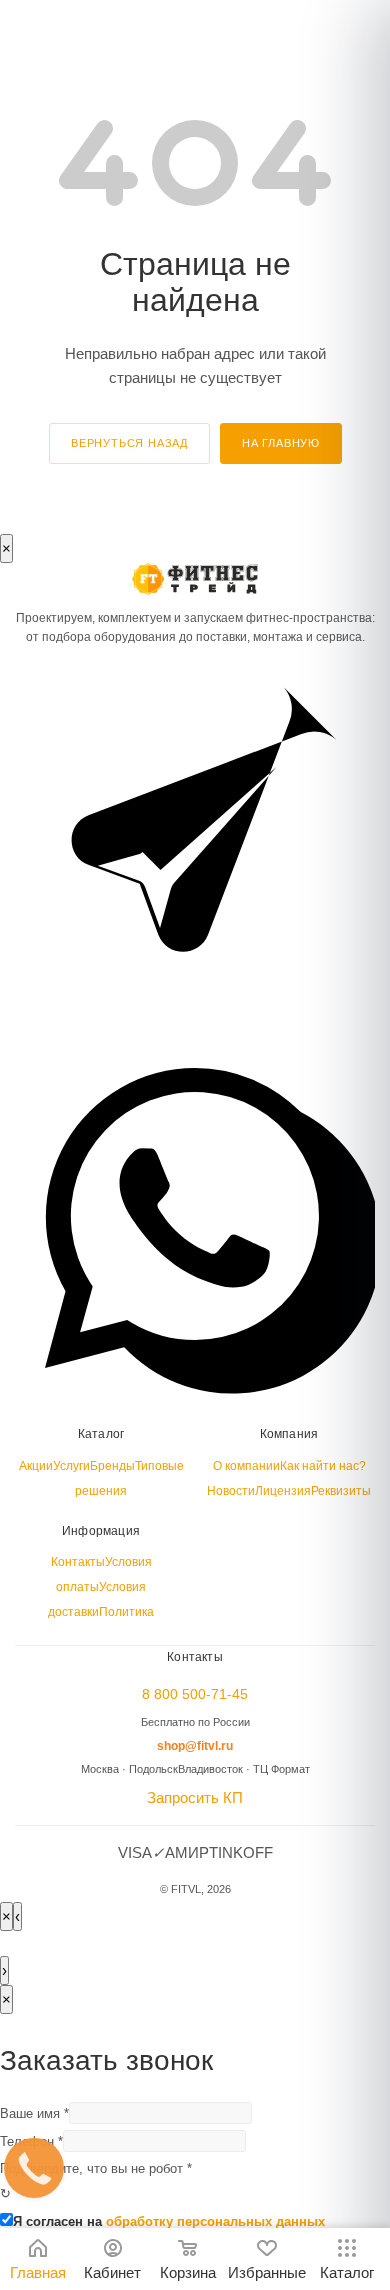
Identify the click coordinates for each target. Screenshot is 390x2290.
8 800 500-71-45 (195, 1694)
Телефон (31, 2141)
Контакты (78, 1562)
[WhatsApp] (195, 1392)
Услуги (71, 1466)
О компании (246, 1466)
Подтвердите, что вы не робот (96, 2181)
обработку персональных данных (215, 2221)
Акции (36, 1466)
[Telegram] (195, 1025)
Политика (126, 1612)
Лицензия (283, 1491)
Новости (231, 1491)
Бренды (112, 1466)
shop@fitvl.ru (195, 1746)
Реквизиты (341, 1491)
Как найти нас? (323, 1466)
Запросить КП (195, 1797)
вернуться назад (129, 443)
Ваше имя (34, 2113)
